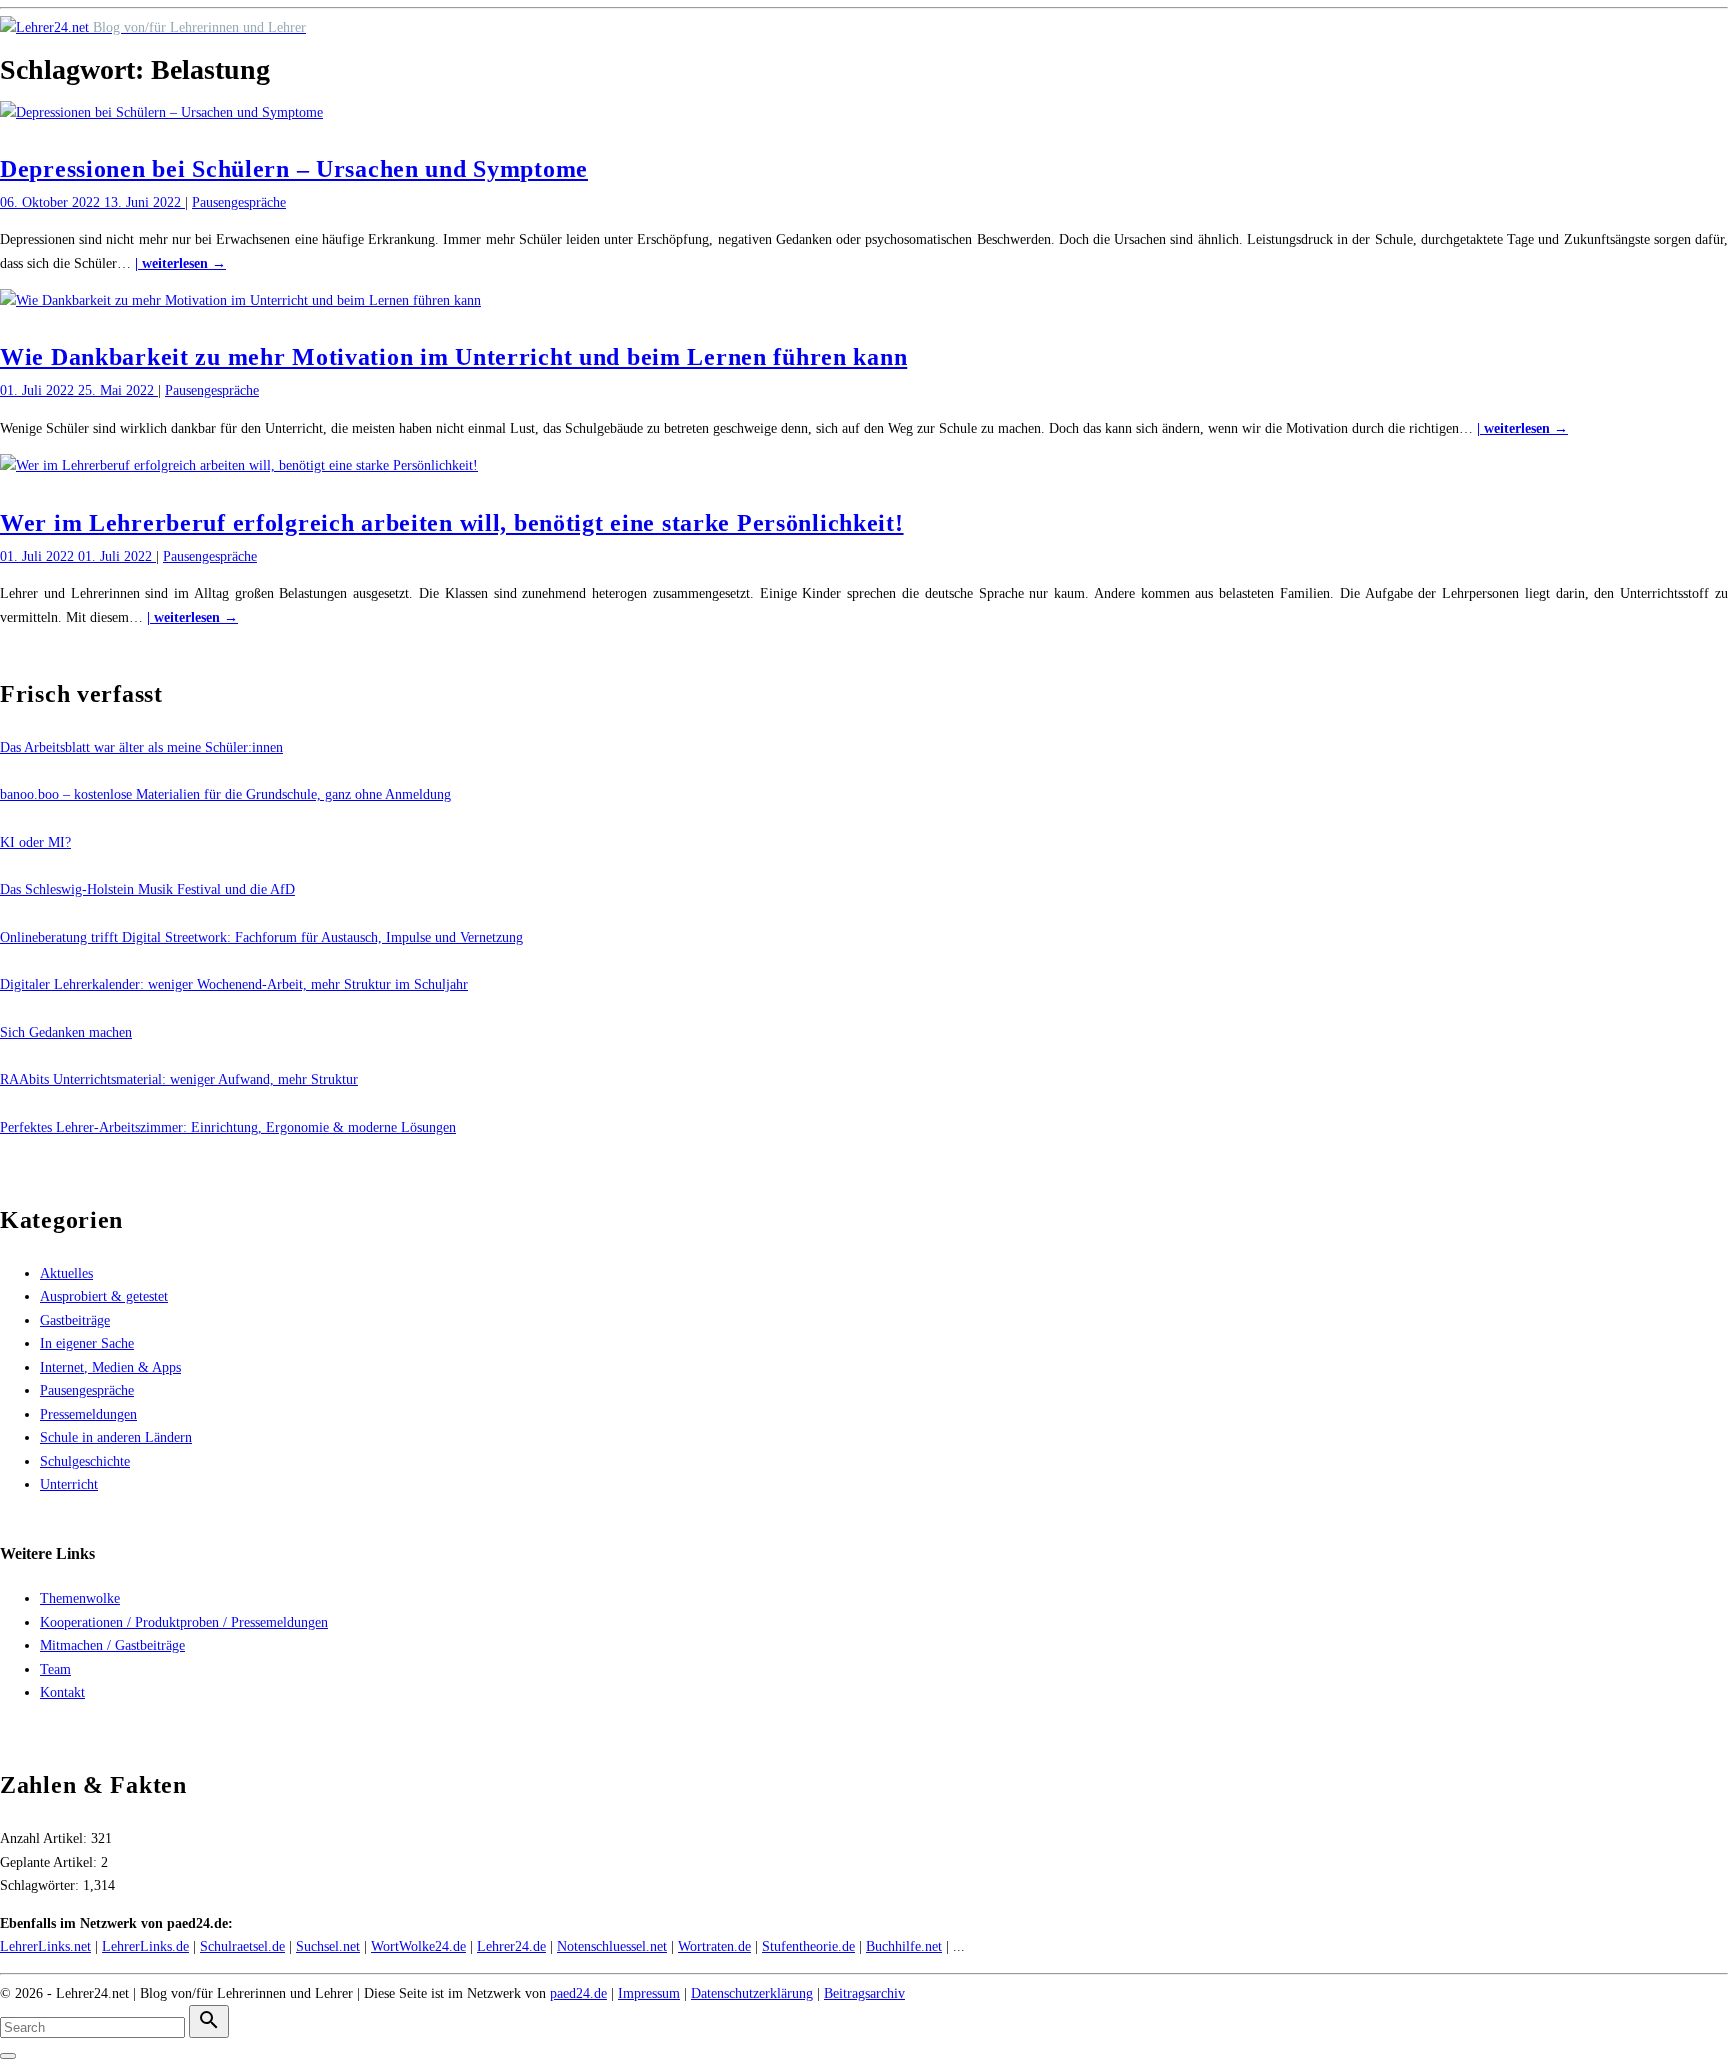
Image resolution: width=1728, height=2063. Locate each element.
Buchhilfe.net (904, 1946)
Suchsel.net (328, 1946)
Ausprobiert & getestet (104, 1296)
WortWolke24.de (418, 1946)
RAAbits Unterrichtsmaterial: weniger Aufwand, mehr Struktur (179, 1079)
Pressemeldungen (88, 1414)
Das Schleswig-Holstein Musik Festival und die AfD (147, 889)
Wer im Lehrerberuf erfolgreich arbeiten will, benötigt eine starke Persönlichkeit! (452, 523)
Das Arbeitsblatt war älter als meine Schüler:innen (141, 747)
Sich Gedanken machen (66, 1032)
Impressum (649, 1993)
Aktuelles (66, 1273)
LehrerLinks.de (145, 1946)
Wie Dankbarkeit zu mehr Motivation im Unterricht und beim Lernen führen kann (453, 357)
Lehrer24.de (511, 1946)
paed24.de (578, 1993)
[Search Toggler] (8, 2056)
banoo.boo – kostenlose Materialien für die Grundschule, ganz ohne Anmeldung (225, 794)
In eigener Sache (87, 1343)
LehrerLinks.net (45, 1946)
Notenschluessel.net (612, 1946)
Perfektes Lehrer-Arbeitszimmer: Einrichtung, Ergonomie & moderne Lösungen (228, 1127)
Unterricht (69, 1484)
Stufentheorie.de (808, 1946)
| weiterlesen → (180, 263)
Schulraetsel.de (242, 1946)
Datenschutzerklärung (752, 1993)
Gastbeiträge (75, 1320)
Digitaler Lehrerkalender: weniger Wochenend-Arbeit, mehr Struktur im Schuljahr (234, 984)
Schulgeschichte (85, 1461)
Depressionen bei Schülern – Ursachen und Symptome (294, 169)
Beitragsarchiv (864, 1993)
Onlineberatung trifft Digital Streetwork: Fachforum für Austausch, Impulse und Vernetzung (261, 937)
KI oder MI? (35, 842)
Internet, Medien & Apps (110, 1367)
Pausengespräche (239, 202)
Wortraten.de (714, 1946)
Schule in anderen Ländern (116, 1437)
